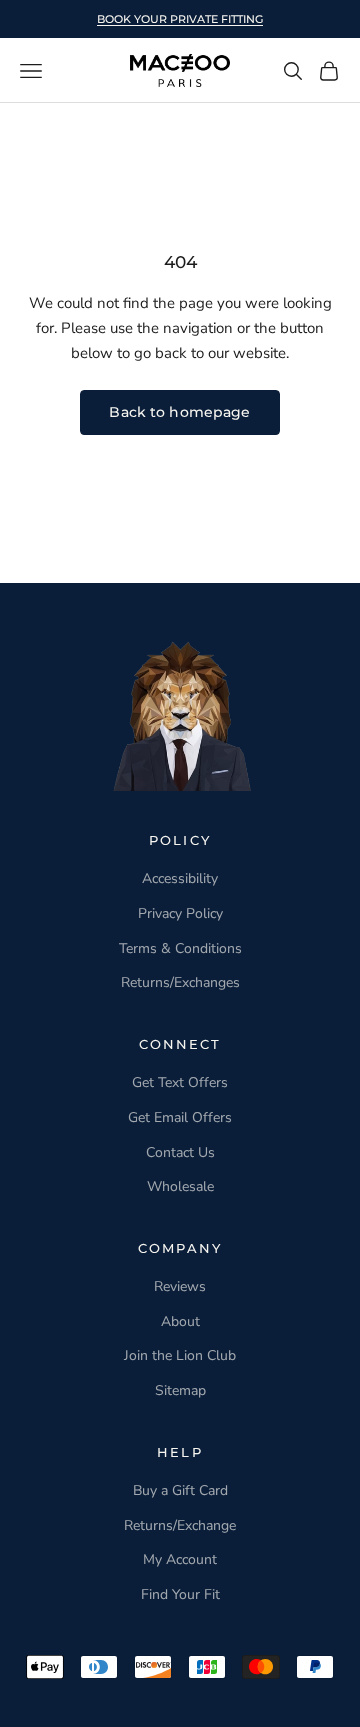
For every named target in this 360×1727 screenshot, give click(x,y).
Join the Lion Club (180, 1355)
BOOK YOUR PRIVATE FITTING (180, 19)
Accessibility (180, 878)
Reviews (180, 1286)
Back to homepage (179, 412)
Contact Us (180, 1152)
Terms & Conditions (180, 948)
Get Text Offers (180, 1082)
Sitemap (180, 1390)
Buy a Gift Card (180, 1490)
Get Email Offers (180, 1117)
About (180, 1321)
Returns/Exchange (180, 1525)
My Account (180, 1559)
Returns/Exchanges (180, 982)
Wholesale (180, 1186)
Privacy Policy (180, 913)
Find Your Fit (180, 1594)
